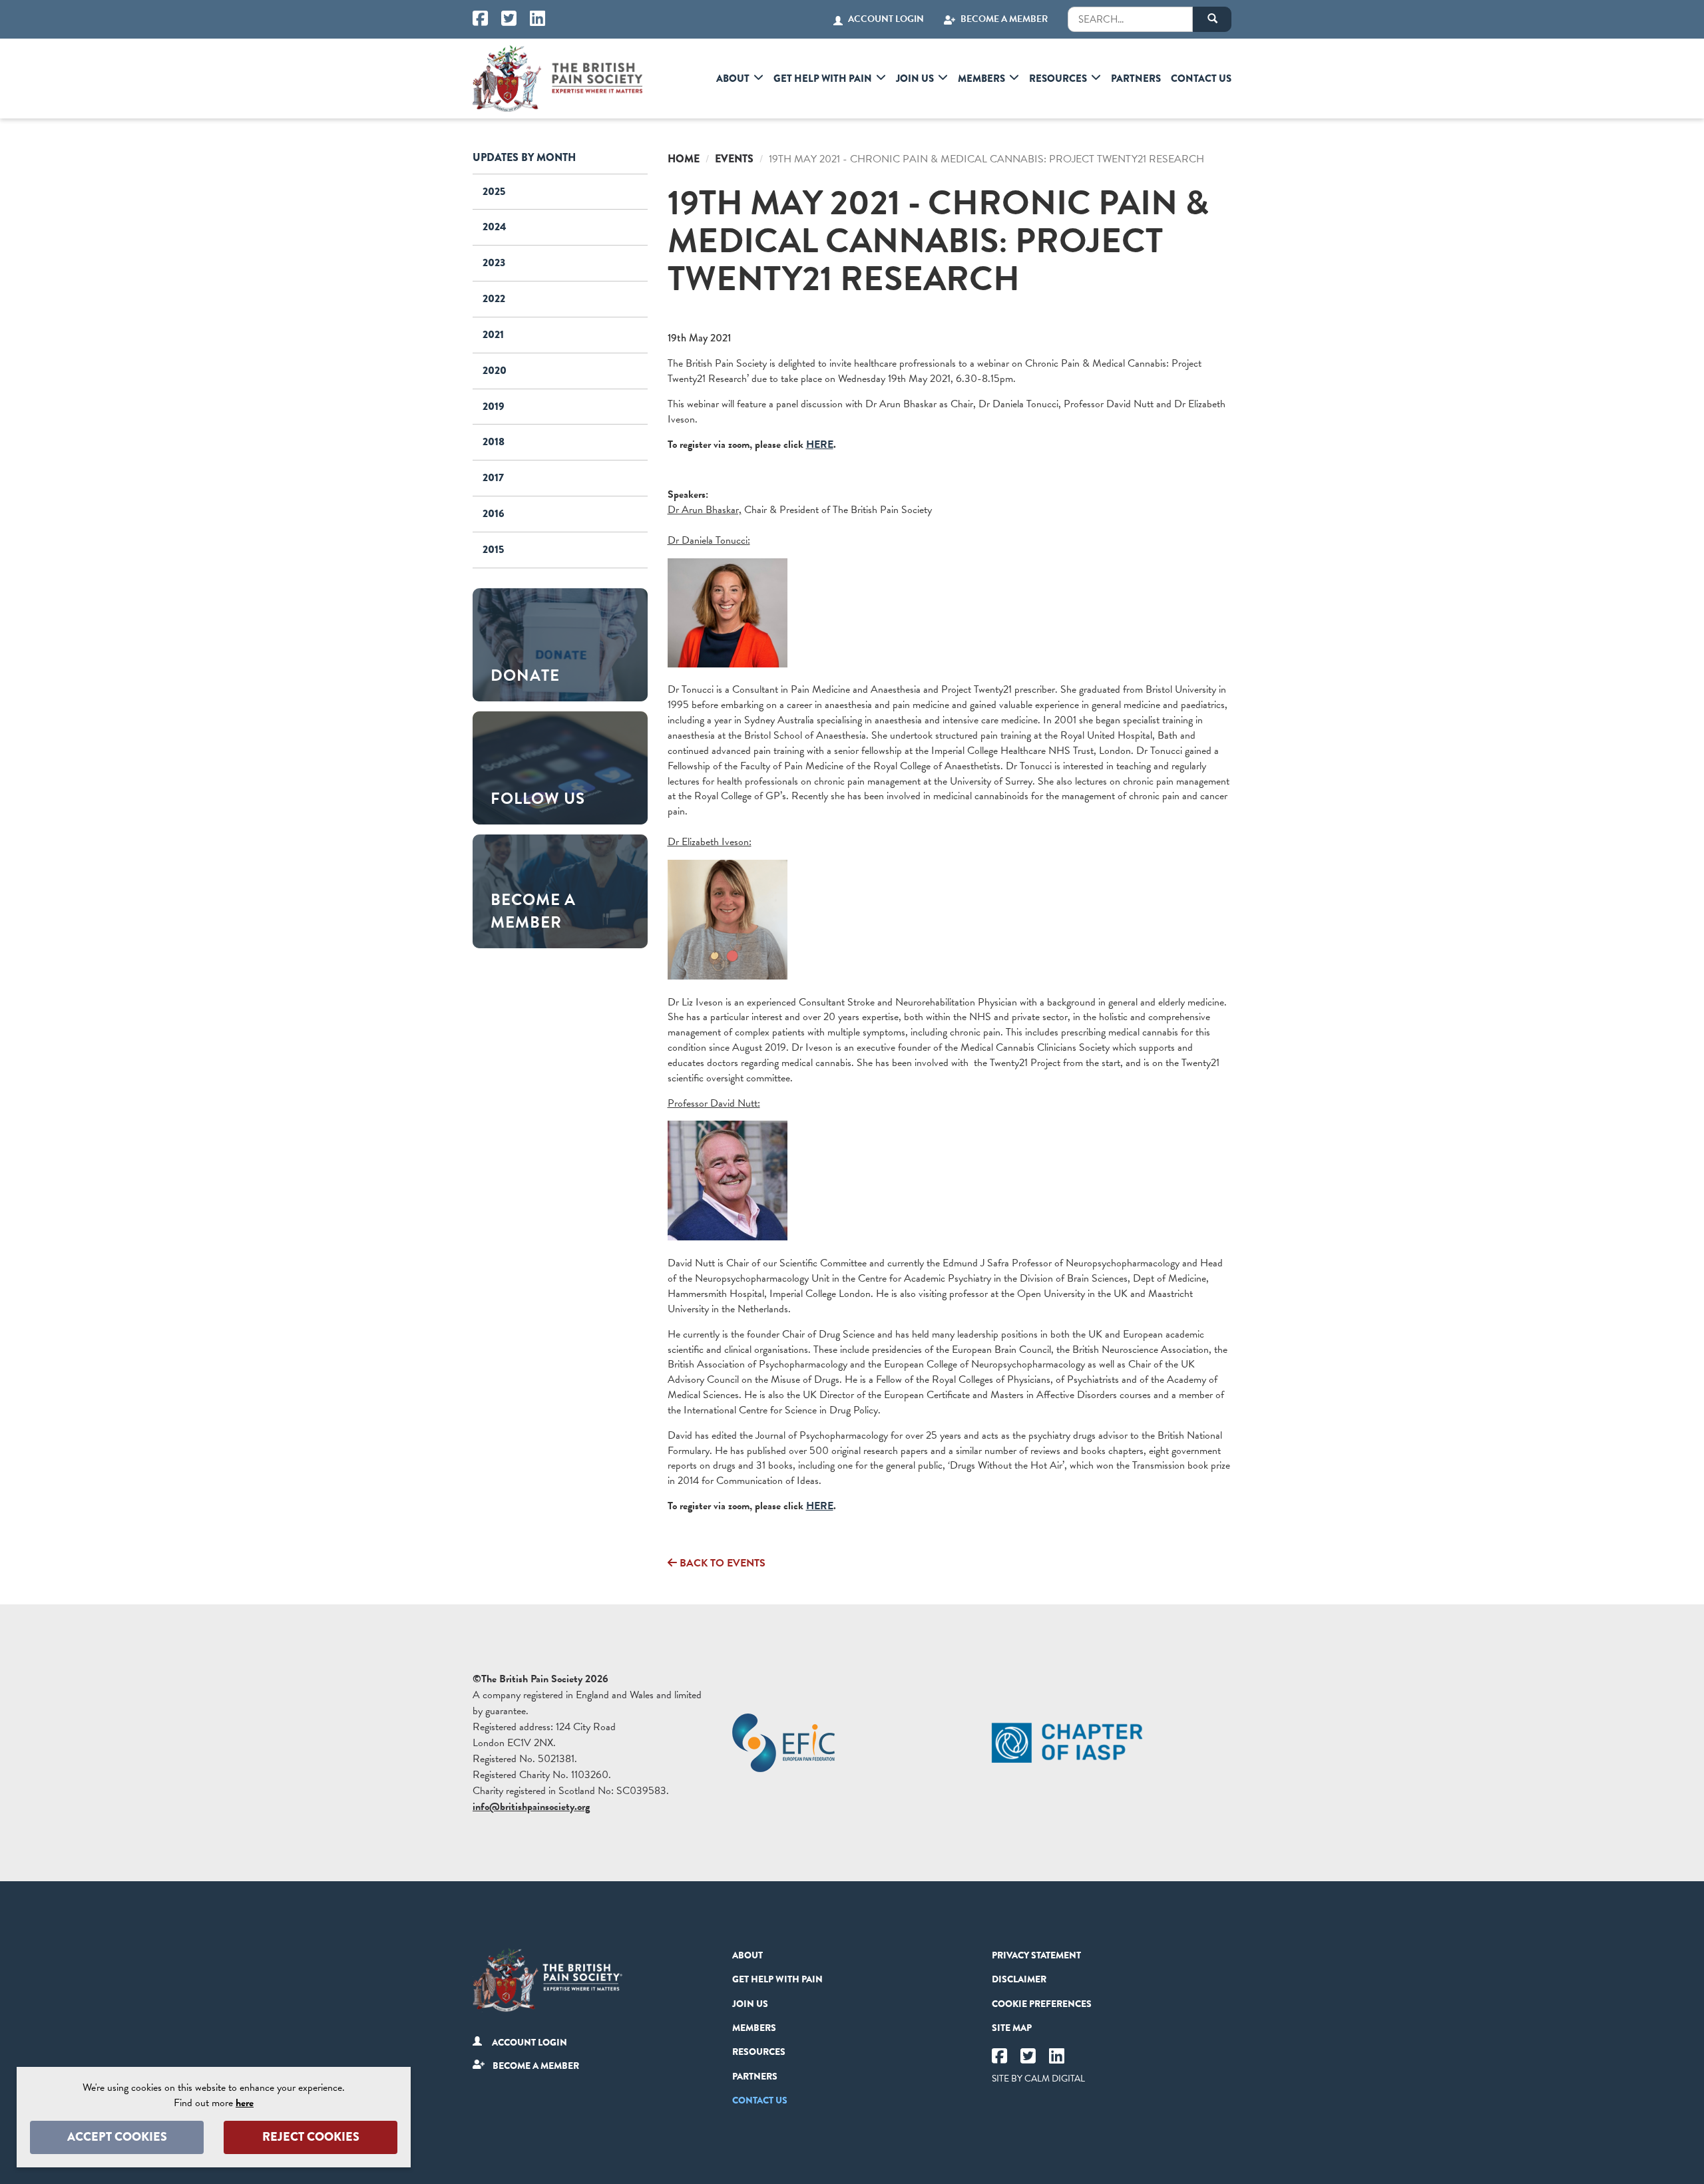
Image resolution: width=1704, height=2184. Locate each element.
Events (734, 159)
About (733, 79)
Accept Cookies (117, 2137)
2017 (493, 477)
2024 (495, 227)
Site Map (1012, 2028)
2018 (494, 442)
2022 (494, 298)
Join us (915, 79)
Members (981, 79)
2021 (493, 334)
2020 (495, 370)
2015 (493, 549)
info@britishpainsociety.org (531, 1807)
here (245, 2103)
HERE (820, 445)
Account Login (886, 19)
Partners (1136, 79)
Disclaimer (1019, 1979)
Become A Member (1004, 19)
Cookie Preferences (1042, 2004)
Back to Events (721, 1563)
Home (684, 159)
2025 (494, 191)
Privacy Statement (1036, 1955)
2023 (494, 263)
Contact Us (1201, 79)
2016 (494, 513)
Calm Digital (1055, 2079)
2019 (494, 406)
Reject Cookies (311, 2137)
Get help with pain (823, 79)
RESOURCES (1058, 79)
